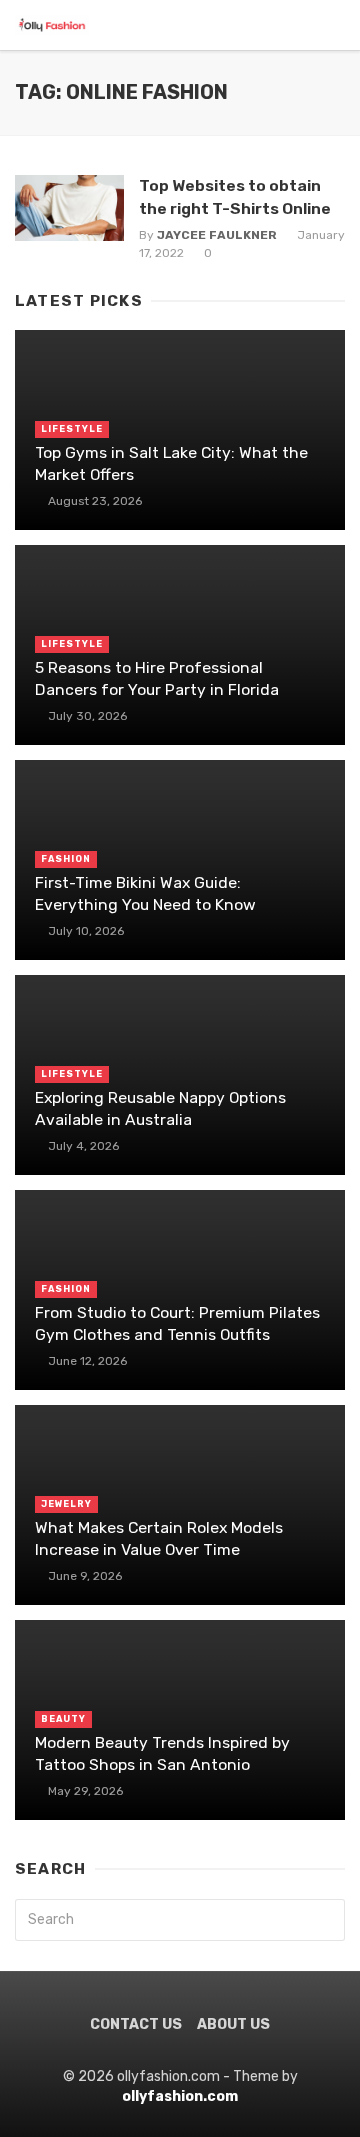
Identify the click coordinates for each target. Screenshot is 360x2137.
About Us (233, 2024)
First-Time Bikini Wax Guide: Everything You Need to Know (145, 893)
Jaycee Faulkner (217, 235)
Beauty (63, 1719)
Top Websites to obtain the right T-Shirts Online (235, 196)
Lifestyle (72, 429)
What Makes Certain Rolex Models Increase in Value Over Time (159, 1538)
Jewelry (66, 1504)
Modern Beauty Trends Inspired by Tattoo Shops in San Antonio (162, 1753)
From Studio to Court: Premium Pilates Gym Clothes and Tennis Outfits (177, 1323)
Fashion (66, 859)
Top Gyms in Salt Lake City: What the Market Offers (171, 463)
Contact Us (136, 2024)
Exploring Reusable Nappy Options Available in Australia (160, 1108)
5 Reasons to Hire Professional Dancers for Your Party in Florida (157, 678)
